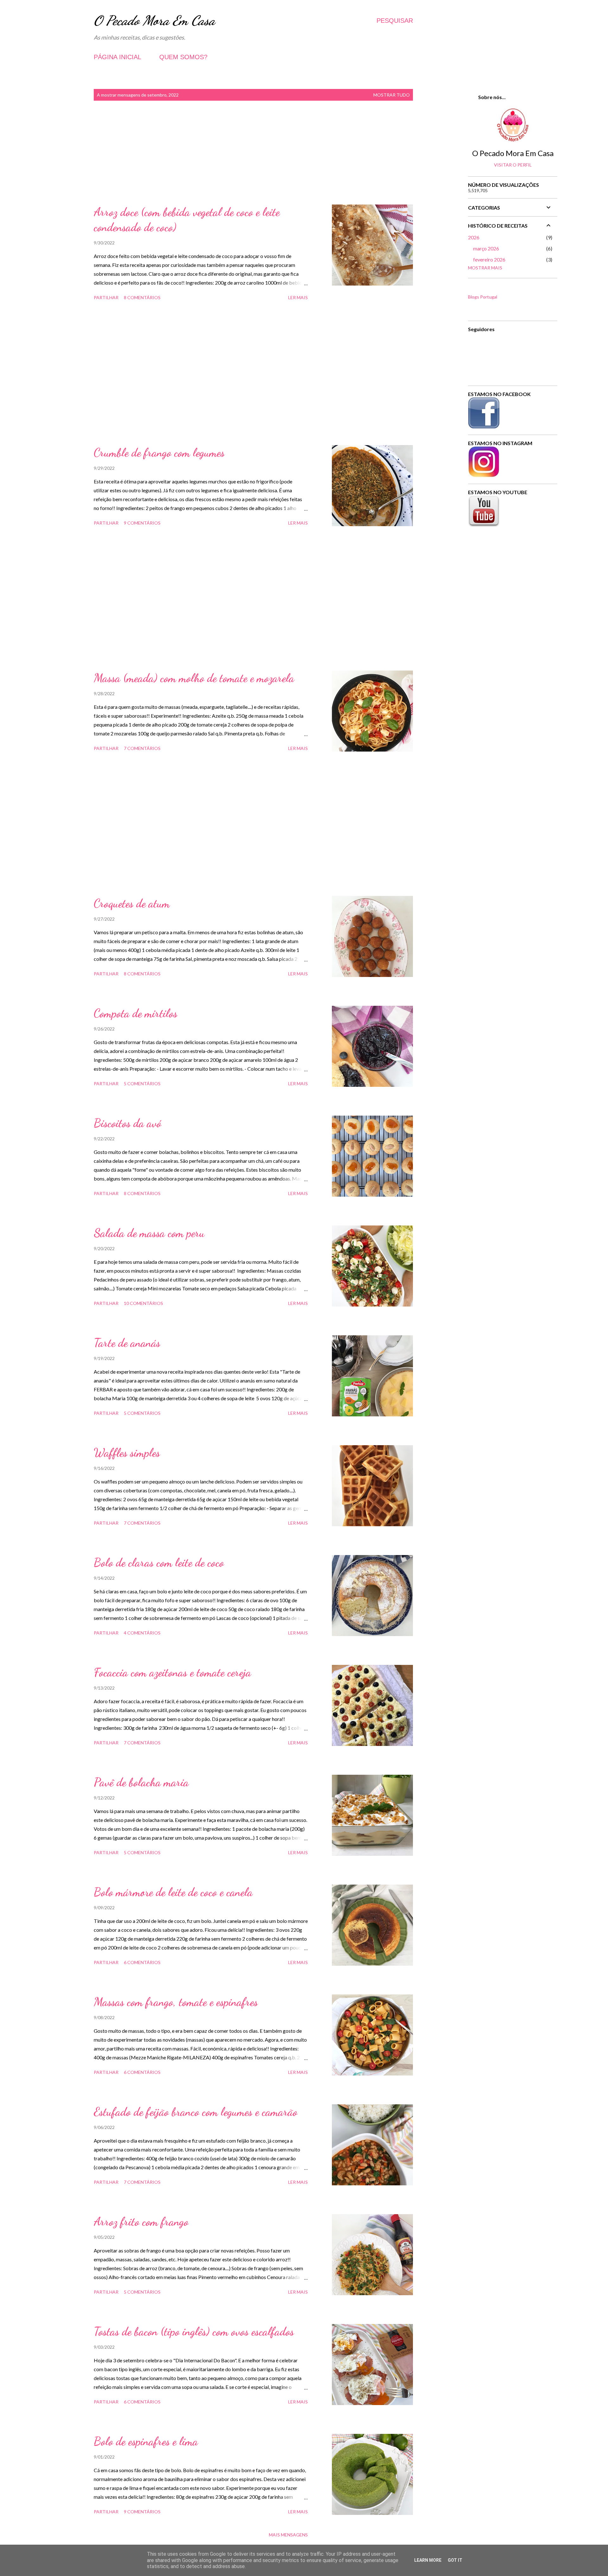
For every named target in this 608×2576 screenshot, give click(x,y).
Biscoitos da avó (127, 1123)
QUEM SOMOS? (183, 57)
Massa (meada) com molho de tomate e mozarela (194, 678)
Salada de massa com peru (149, 1233)
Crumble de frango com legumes (159, 453)
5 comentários (142, 1083)
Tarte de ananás (127, 1343)
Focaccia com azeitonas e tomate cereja (172, 1672)
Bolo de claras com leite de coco (159, 1562)
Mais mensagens (288, 2535)
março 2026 (486, 248)
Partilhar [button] (106, 297)
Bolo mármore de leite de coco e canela (173, 1892)
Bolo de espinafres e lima (146, 2441)
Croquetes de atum (132, 903)
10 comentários (143, 1303)
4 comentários (142, 1633)
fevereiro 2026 (489, 259)
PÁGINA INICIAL (117, 57)
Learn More (428, 2560)
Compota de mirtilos (136, 1013)
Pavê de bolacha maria (141, 1782)
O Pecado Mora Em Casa (154, 20)
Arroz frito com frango (141, 2222)
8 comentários (142, 297)
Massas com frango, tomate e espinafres (176, 2002)
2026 (474, 237)
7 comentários (142, 748)
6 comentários (142, 1962)
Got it (455, 2560)
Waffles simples (127, 1453)
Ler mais (298, 297)
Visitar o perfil (513, 165)
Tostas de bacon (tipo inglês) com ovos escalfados (194, 2331)
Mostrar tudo (392, 95)
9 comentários (142, 523)
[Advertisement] (253, 160)
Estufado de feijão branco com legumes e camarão (196, 2112)
